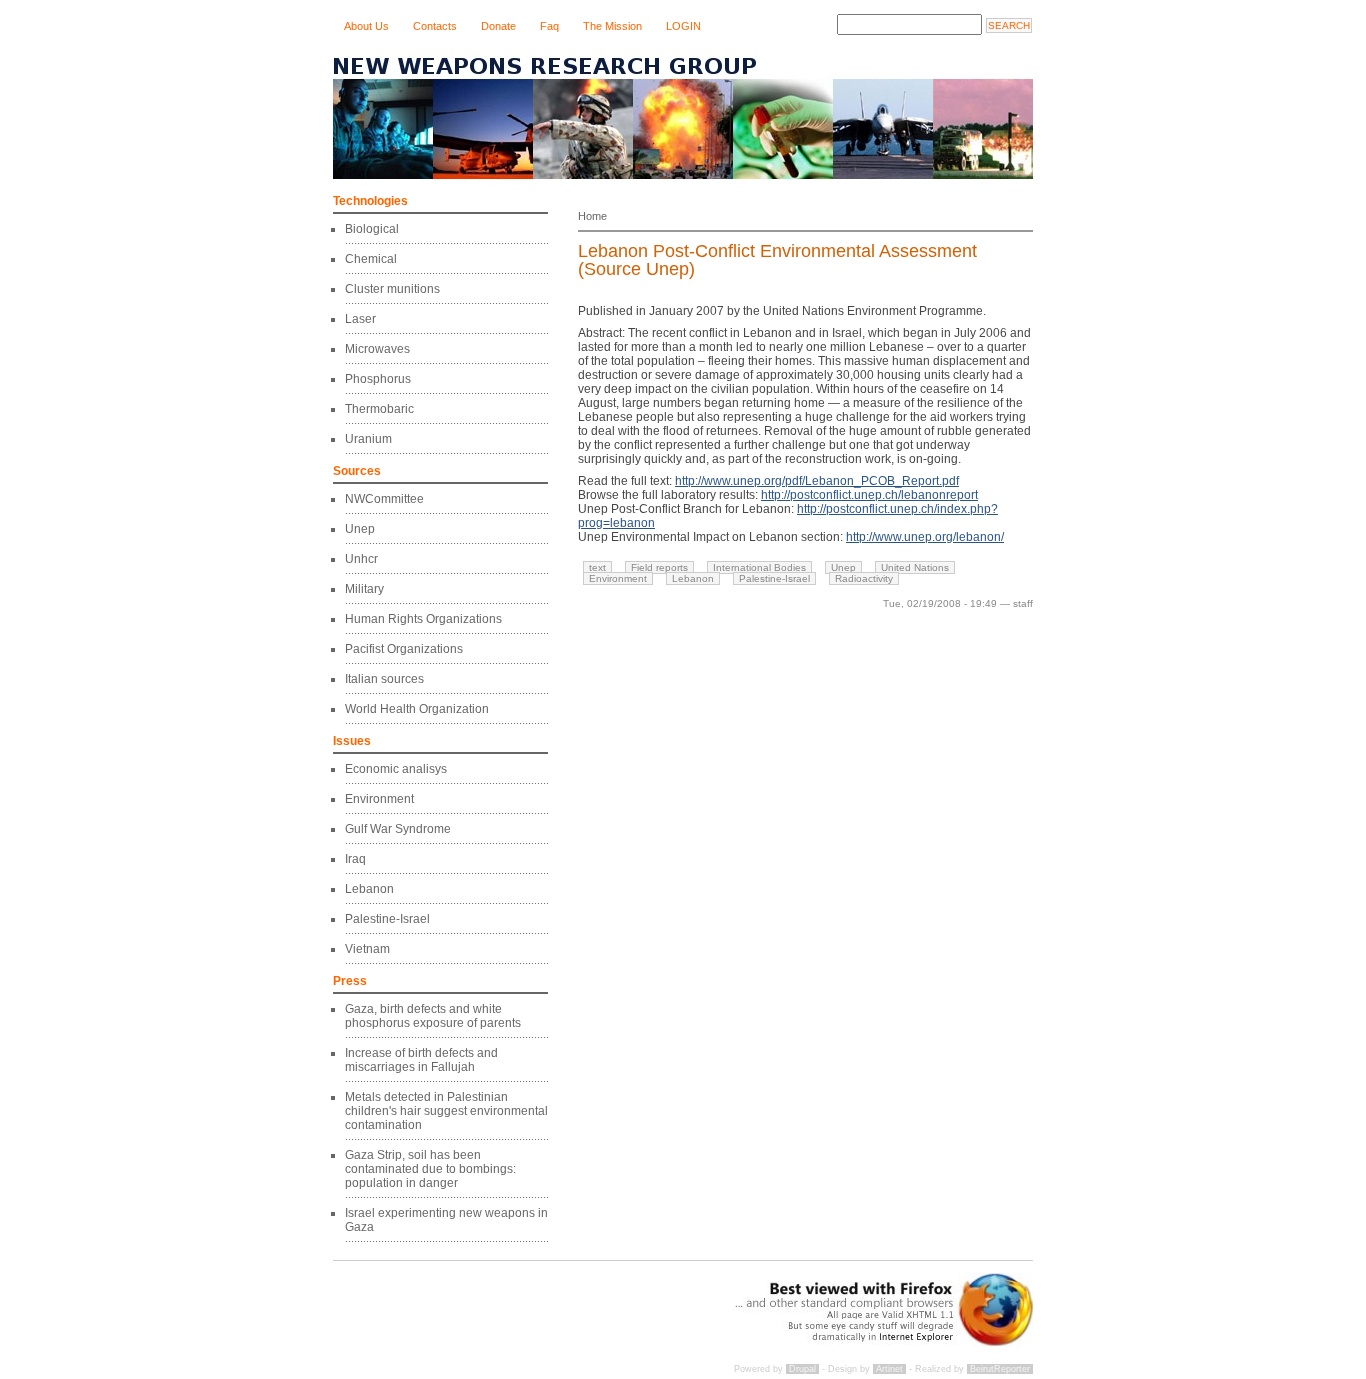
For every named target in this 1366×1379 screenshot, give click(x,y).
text (597, 567)
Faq (549, 26)
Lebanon (369, 889)
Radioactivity (864, 578)
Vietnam (367, 949)
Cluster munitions (392, 289)
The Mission (612, 26)
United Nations (915, 567)
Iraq (355, 859)
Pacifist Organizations (404, 649)
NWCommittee (384, 499)
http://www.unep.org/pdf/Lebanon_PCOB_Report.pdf (817, 481)
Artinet (889, 1369)
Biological (372, 229)
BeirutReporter (1000, 1369)
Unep (360, 529)
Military (364, 589)
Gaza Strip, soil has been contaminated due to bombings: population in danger (430, 1169)
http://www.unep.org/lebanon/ (925, 537)
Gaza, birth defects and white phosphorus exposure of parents (433, 1016)
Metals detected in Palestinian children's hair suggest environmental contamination (446, 1111)
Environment (379, 799)
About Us (366, 26)
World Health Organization (417, 709)
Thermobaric (379, 409)
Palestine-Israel (387, 919)
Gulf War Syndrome (398, 829)
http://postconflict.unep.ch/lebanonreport (869, 495)
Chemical (371, 259)
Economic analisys (396, 769)
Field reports (659, 567)
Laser (360, 319)
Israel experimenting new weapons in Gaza (446, 1220)
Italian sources (384, 679)
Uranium (368, 439)
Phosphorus (378, 379)
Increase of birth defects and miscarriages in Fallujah (421, 1060)
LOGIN (683, 26)
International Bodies (759, 567)
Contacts (435, 26)
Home (592, 216)
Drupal (802, 1369)
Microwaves (377, 349)
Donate (498, 26)
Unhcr (361, 559)
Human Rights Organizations (423, 619)
